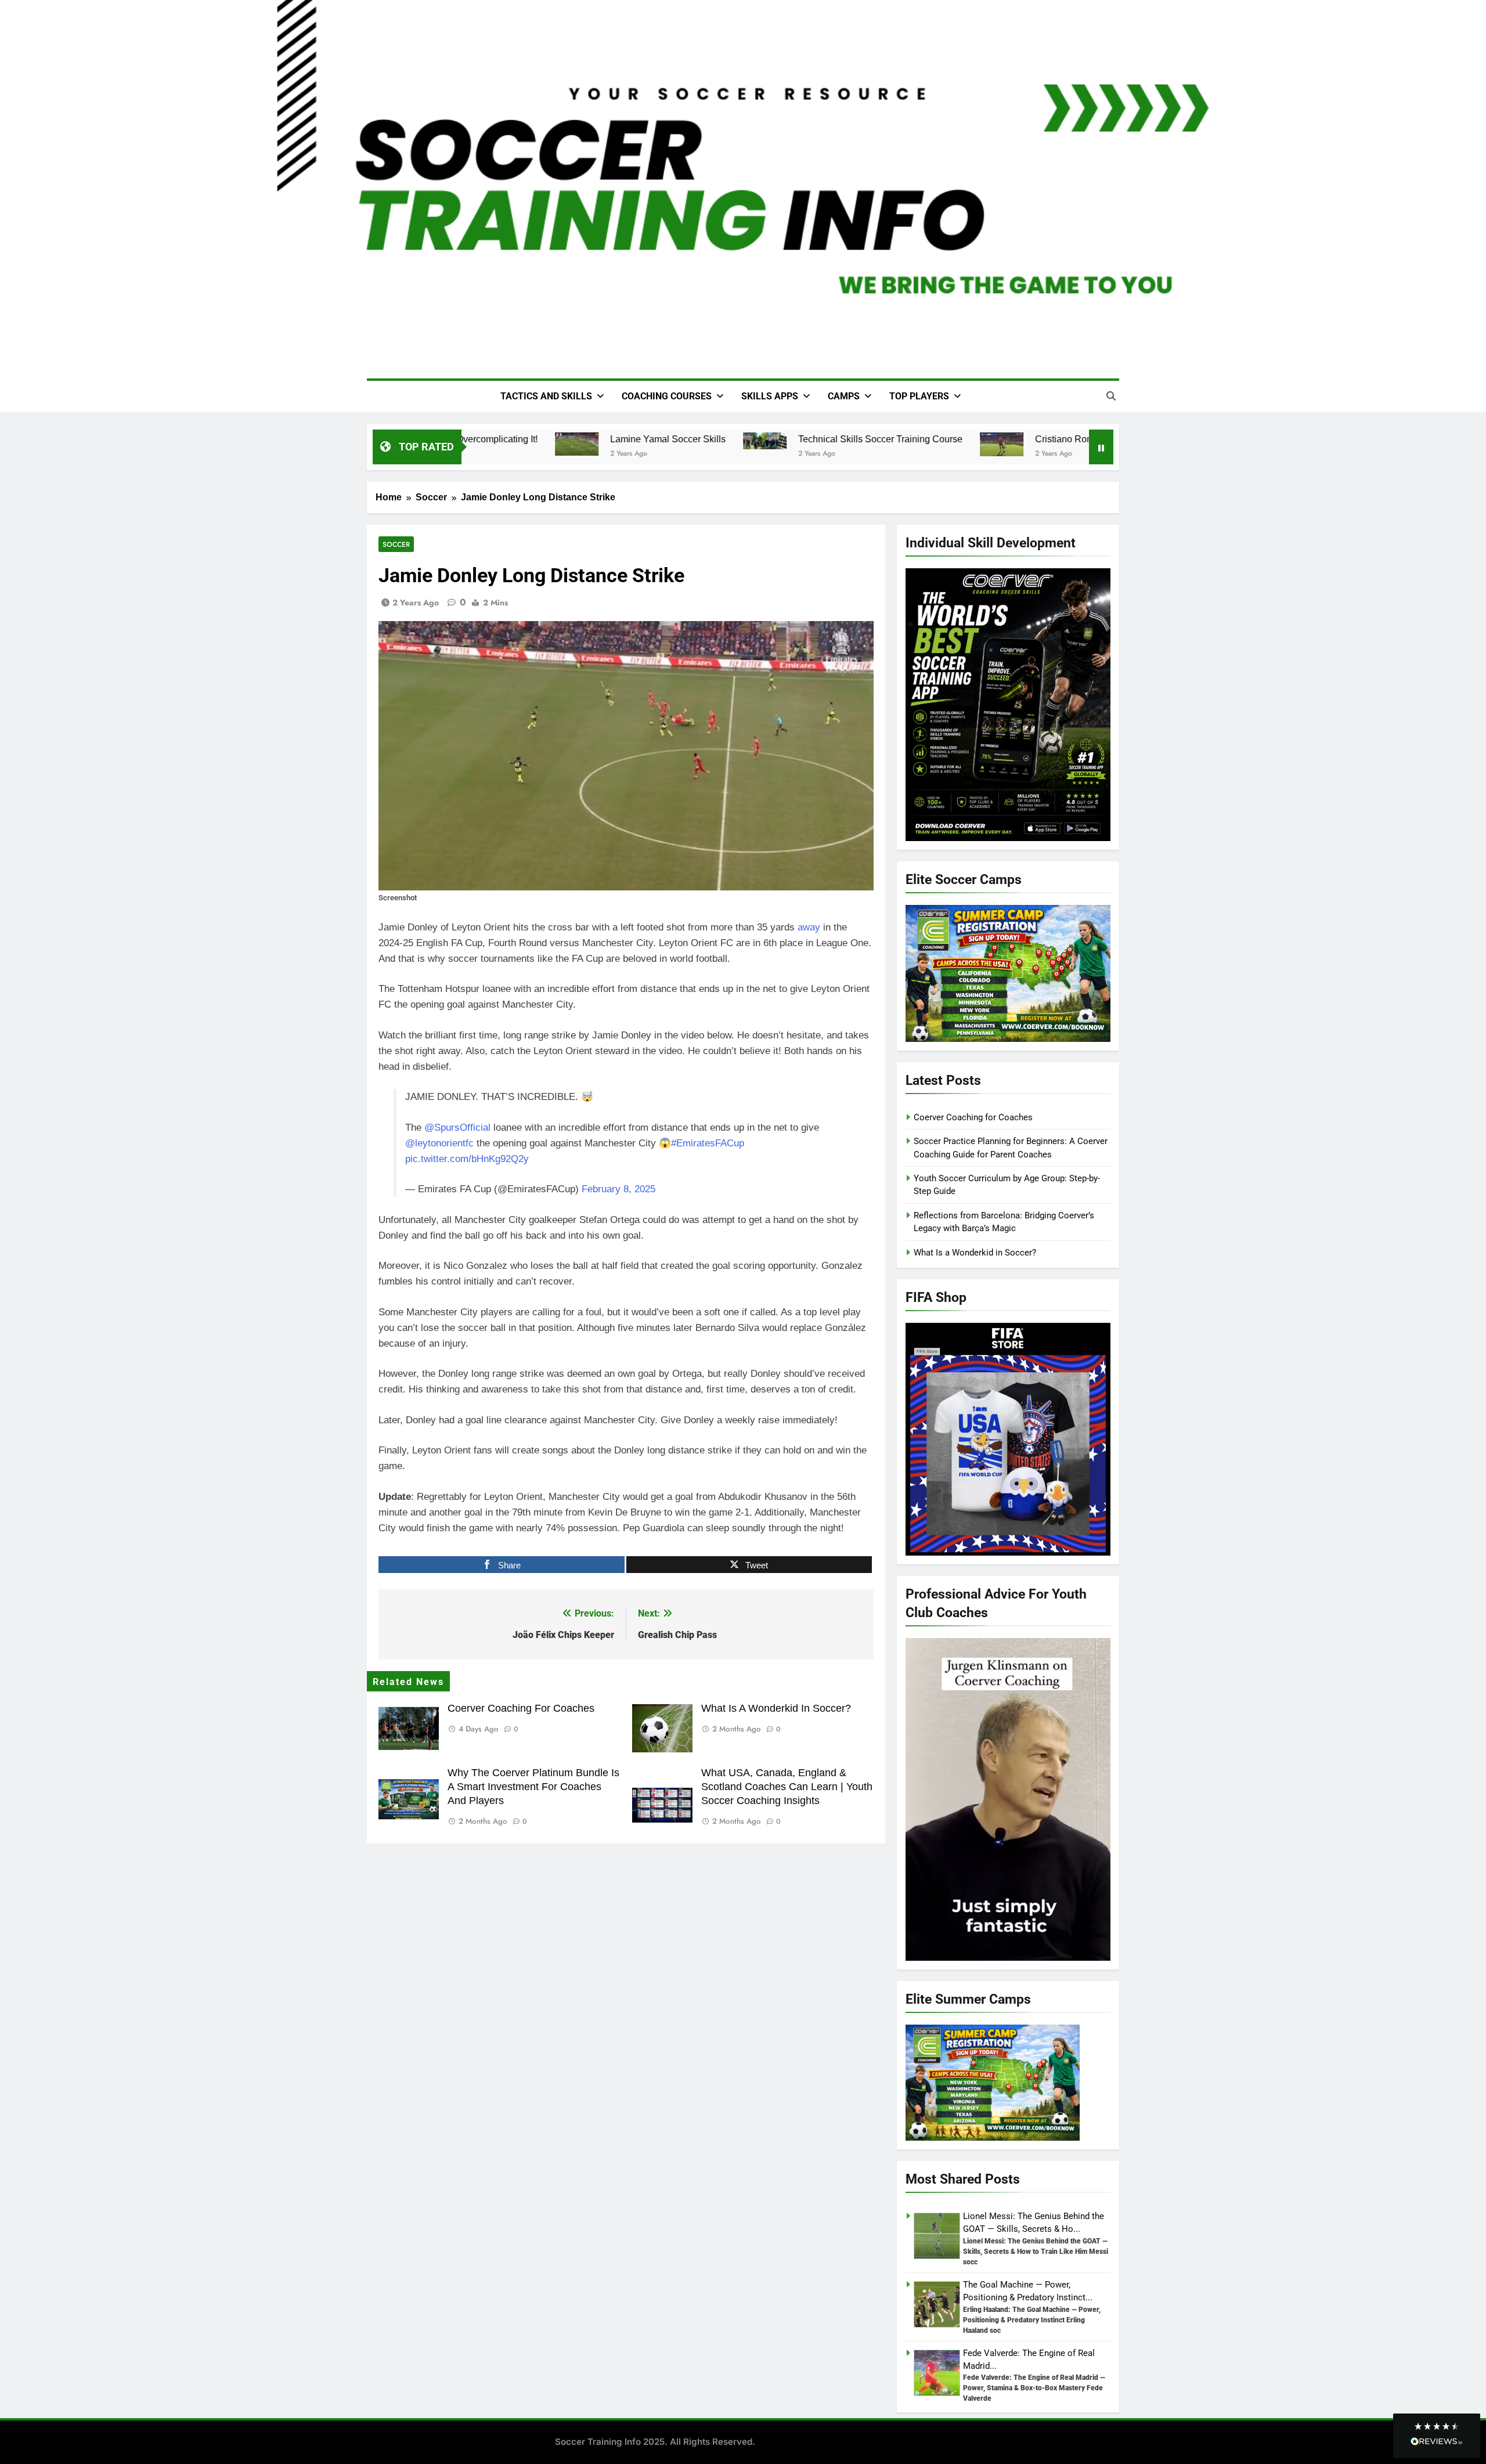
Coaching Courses (667, 396)
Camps (844, 396)
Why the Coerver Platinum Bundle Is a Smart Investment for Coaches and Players (533, 1787)
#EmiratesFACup (708, 1143)
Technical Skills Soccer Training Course (859, 439)
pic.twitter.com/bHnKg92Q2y (467, 1159)
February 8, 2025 (618, 1189)
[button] (1437, 2436)
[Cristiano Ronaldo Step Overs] (980, 444)
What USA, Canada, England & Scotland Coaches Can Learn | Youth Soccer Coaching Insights (787, 1787)
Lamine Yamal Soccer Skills (646, 439)
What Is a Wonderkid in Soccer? (776, 1708)
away (809, 927)
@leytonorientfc (439, 1143)
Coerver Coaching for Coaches (521, 1708)
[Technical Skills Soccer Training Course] (743, 441)
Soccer (396, 544)
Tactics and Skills (546, 396)
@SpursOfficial (457, 1128)
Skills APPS (770, 396)
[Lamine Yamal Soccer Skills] (555, 444)
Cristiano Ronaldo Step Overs (1075, 439)
